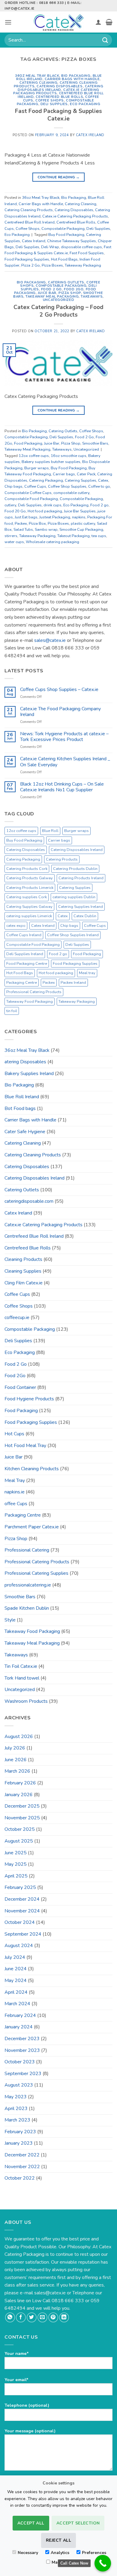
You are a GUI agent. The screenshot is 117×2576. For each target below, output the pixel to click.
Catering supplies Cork (27, 897)
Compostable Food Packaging (31, 499)
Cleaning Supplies (23, 1271)
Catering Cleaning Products (29, 210)
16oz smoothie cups (69, 456)
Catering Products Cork (27, 869)
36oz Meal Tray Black (37, 76)
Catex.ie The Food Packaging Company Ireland (60, 712)
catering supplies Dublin (74, 897)
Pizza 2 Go (31, 265)
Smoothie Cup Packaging (81, 530)
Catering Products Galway (30, 878)
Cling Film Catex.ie (24, 1283)
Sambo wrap (46, 530)
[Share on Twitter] (32, 2317)
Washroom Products (26, 1701)
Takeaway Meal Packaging (52, 297)
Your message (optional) (30, 2431)
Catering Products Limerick (30, 888)
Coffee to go (99, 486)
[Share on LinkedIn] (64, 2317)
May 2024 (16, 1980)
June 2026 (16, 1760)
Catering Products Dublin (75, 869)
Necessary (28, 2553)
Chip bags (13, 486)
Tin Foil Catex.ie (21, 1666)
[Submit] (105, 40)
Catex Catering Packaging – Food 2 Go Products (58, 311)
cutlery (10, 505)
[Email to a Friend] (42, 2317)
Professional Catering (27, 1550)
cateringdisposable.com (29, 1201)
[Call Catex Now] (103, 2563)
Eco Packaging (85, 104)
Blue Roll (50, 831)
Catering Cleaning (39, 83)
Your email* (16, 2380)
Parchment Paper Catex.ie (32, 1527)
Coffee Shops (50, 100)
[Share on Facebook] (21, 2317)
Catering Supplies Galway (29, 907)
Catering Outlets (66, 282)
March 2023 (17, 2120)
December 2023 (22, 2039)
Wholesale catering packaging (52, 542)
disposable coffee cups (81, 247)
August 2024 (19, 1946)
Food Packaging (28, 443)
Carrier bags (64, 474)
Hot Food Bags (64, 259)
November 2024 (22, 1911)
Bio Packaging (76, 76)
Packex (21, 524)
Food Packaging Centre (27, 964)
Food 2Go (74, 289)
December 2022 (22, 2155)
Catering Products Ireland (81, 878)
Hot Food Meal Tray (25, 1446)
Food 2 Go (51, 289)
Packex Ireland (73, 983)
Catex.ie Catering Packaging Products (56, 92)
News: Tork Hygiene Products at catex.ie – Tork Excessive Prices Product (64, 737)
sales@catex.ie (50, 640)
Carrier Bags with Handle (72, 79)
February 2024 (20, 2015)
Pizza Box (37, 524)
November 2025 (22, 1818)
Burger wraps (37, 468)
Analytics (60, 2553)
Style (10, 1620)
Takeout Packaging (73, 536)
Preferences (94, 2553)
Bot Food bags (20, 1108)
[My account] (98, 22)
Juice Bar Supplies (80, 511)
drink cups (52, 505)
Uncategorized (58, 300)
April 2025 (16, 1876)
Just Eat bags (26, 517)
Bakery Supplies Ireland (29, 1074)
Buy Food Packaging (66, 235)
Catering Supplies (81, 480)
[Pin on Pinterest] (53, 2317)
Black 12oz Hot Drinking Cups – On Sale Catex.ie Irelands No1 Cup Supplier (62, 787)
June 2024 (16, 1969)
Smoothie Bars (95, 443)
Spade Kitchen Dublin (27, 1608)
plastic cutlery (83, 524)
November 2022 (22, 2167)
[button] (8, 22)
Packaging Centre (22, 983)
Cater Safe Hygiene (25, 1132)
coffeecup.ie (17, 1318)
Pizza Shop (70, 293)
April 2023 (16, 2109)
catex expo (16, 926)
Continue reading (59, 177)
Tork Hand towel (22, 1678)
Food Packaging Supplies (27, 259)
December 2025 (22, 1806)
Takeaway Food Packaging (30, 1002)
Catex (103, 480)
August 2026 (19, 1737)
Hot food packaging (45, 511)
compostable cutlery (71, 493)
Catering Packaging (46, 480)
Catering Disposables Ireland (60, 88)
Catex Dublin (85, 916)
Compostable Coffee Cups (28, 493)
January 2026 (19, 1795)
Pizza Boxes (52, 265)
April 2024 (16, 1992)
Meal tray (87, 973)
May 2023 (16, 2097)
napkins (79, 517)
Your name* (17, 2353)
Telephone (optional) (27, 2405)
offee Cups (16, 1504)
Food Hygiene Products (29, 1399)
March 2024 (17, 2004)
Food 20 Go (15, 511)
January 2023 (19, 2143)
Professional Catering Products (34, 992)
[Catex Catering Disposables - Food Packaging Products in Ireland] (58, 22)
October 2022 (20, 2178)
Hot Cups (14, 1434)
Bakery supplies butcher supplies (51, 462)
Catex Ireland (90, 135)
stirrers (11, 536)
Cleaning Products (23, 1259)
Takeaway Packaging (83, 265)
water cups (14, 542)
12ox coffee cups (34, 456)
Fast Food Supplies (87, 253)
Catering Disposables (60, 86)
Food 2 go (99, 505)
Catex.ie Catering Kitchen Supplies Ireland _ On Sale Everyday (65, 762)
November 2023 (22, 2050)
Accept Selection (78, 2523)
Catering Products (62, 859)
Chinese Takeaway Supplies (72, 241)
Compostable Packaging (63, 229)
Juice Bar (47, 293)
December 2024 (22, 1899)
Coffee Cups (35, 486)
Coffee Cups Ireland (24, 935)
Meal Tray (15, 1480)
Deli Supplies (54, 104)
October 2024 (20, 1922)
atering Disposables (25, 1062)
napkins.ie (15, 1492)
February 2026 (20, 1783)
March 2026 (17, 1771)
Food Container (20, 1387)
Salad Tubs (23, 530)
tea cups (99, 536)
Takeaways (92, 297)
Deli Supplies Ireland (25, 954)
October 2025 (20, 1829)
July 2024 (15, 1957)
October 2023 (20, 2062)
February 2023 (20, 2132)
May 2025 (16, 1864)
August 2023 (19, 2085)
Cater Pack (86, 474)
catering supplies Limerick (29, 916)
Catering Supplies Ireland (81, 907)
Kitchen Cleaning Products (32, 1469)
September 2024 (23, 1934)
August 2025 (19, 1841)
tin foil (12, 1011)
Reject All (58, 2540)
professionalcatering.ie (28, 1585)
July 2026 (15, 1748)
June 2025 (16, 1853)
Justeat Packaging (55, 517)
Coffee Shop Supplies (67, 486)
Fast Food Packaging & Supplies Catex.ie (58, 115)
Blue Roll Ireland (22, 1097)
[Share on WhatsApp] (10, 2317)
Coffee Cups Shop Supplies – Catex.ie (59, 690)
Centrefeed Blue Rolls (59, 97)
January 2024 (19, 2027)
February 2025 (20, 1887)
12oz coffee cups (21, 831)
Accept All (31, 2523)
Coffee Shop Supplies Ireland (73, 935)
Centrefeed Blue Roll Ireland (30, 222)
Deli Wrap (50, 247)
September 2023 (23, 2074)
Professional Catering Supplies (36, 1573)
